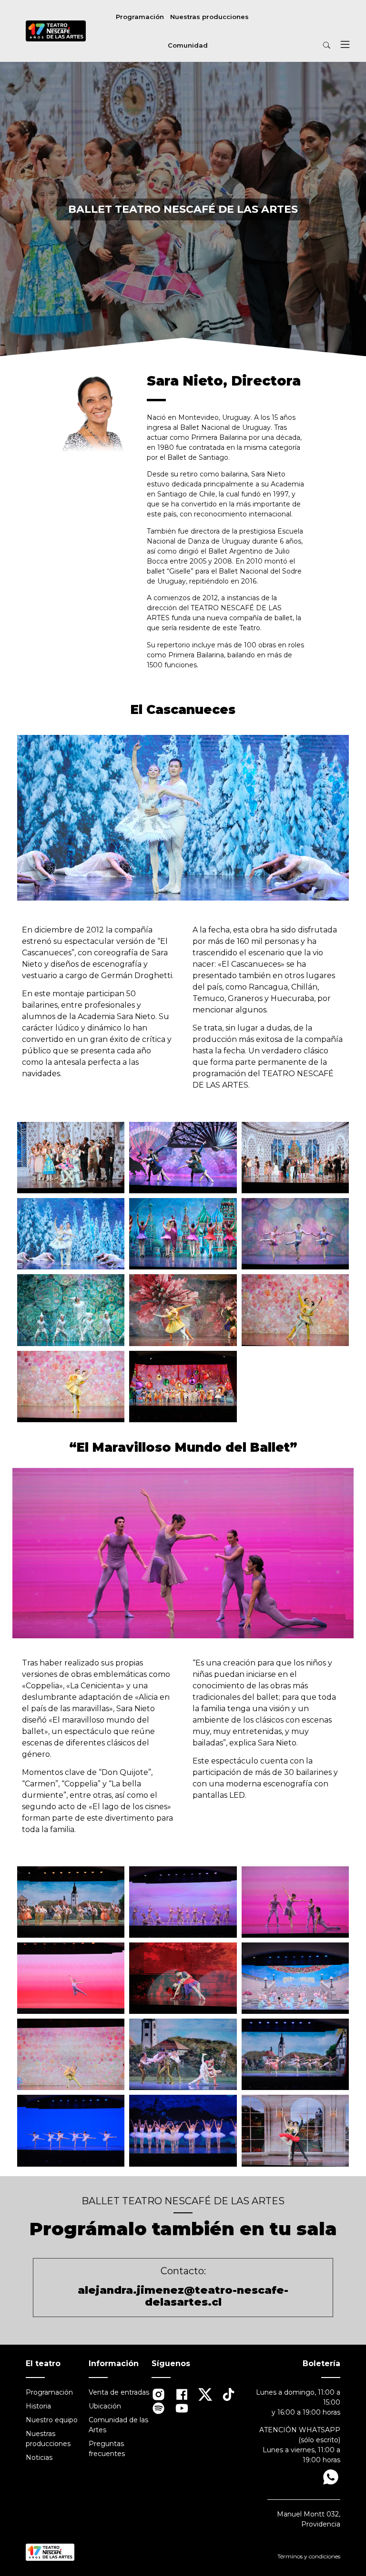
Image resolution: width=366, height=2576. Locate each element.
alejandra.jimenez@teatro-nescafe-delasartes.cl (183, 2296)
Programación (140, 17)
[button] (345, 46)
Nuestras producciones (209, 17)
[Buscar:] (304, 45)
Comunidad (188, 45)
